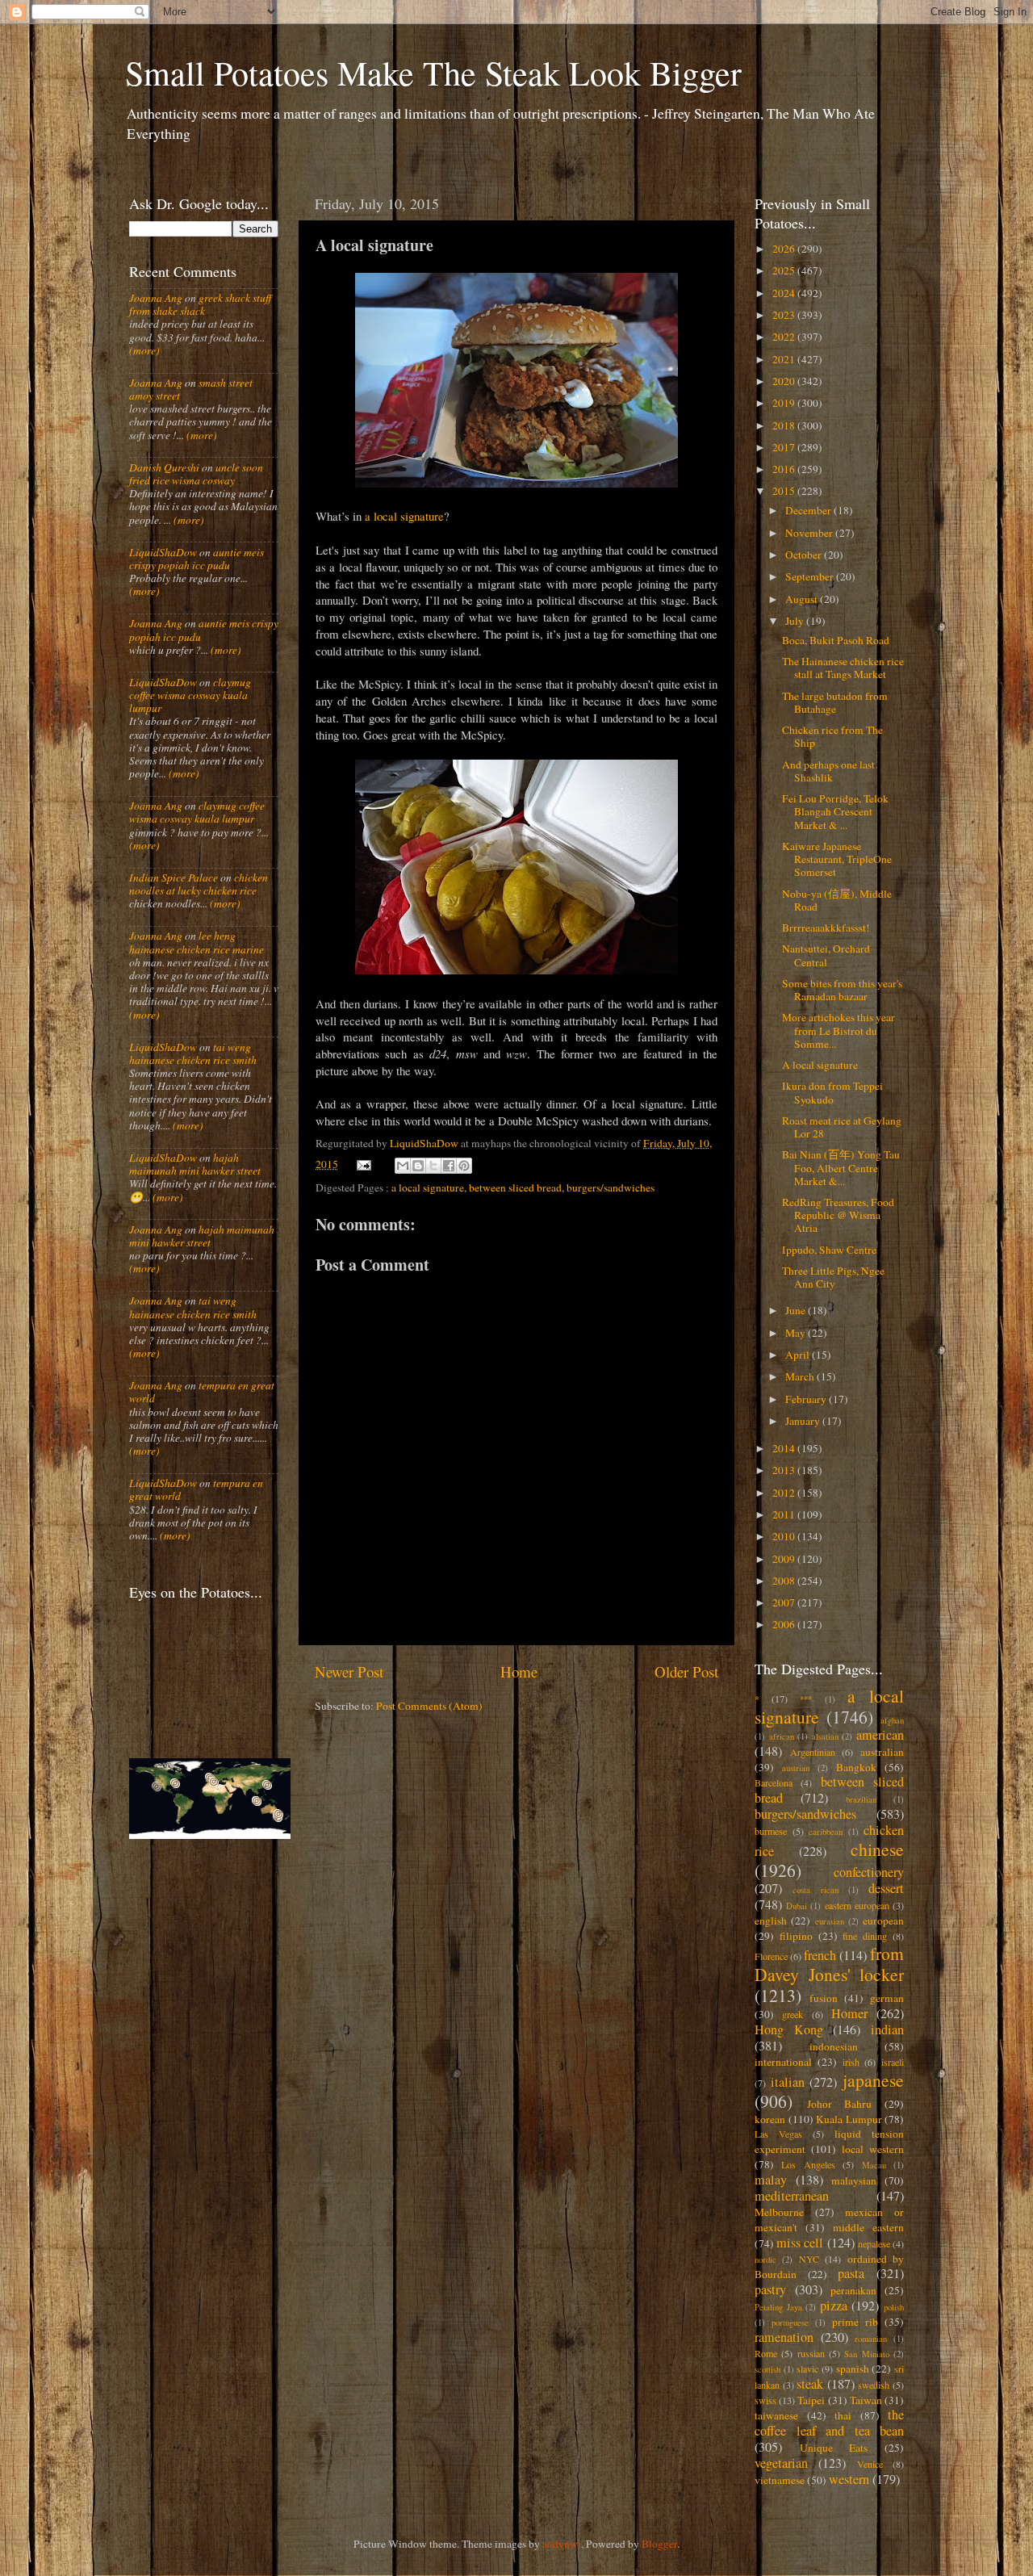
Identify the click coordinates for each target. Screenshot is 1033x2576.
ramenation (784, 2337)
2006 (785, 1624)
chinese (877, 1849)
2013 (785, 1470)
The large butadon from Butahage (835, 702)
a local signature (404, 516)
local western (873, 2149)
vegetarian (781, 2463)
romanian (871, 2339)
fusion (824, 1998)
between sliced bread (515, 1187)
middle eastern (868, 2227)
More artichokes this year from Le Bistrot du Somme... (839, 1030)
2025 (785, 270)
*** (806, 1699)
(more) (144, 350)
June (797, 1310)
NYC (809, 2259)
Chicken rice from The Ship (832, 736)
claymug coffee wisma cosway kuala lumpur (190, 695)
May (797, 1333)
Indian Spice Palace (174, 878)
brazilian (861, 1799)
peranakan (853, 2290)
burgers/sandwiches (611, 1187)
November (810, 533)
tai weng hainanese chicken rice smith (193, 1053)
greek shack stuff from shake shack (200, 304)
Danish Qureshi (164, 467)
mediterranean (792, 2196)
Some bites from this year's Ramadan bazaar (842, 990)
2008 (785, 1581)
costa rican (815, 1890)
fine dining (865, 1936)
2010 (785, 1536)
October (805, 555)
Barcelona (774, 1782)
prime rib (855, 2322)
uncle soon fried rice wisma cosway (196, 474)
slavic (807, 2369)
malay (771, 2180)
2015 (785, 491)
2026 (785, 249)
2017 (785, 447)
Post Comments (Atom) (429, 1706)
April (799, 1355)
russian (811, 2353)
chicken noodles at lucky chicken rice (199, 884)
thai (843, 2415)
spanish (853, 2369)
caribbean (826, 1832)
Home (519, 1671)
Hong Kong (789, 2029)
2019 (785, 403)
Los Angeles (808, 2164)
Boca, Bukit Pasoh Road (836, 640)
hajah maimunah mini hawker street (195, 1164)
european (883, 1920)
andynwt (562, 2544)
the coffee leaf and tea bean (829, 2423)
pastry (770, 2289)
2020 (785, 381)
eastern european (857, 1905)
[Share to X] (433, 1166)
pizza (834, 2306)
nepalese (874, 2243)
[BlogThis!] (418, 1166)
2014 (785, 1448)
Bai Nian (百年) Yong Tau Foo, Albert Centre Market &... (841, 1167)
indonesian (834, 2046)
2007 (785, 1602)
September (811, 576)
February (807, 1399)
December (809, 510)
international (783, 2062)
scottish (767, 2369)
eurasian (830, 1921)
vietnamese (780, 2480)
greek (793, 2014)
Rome (766, 2353)
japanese (873, 2080)
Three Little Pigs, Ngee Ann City (833, 1277)
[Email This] (403, 1166)
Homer (849, 2013)
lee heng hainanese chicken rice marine (197, 942)
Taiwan (866, 2400)
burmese (771, 1831)
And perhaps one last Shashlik (828, 771)
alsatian (825, 1736)
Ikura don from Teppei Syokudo (832, 1092)
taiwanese (776, 2415)
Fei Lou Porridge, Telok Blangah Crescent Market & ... (835, 811)
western (849, 2479)
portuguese (790, 2323)
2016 (785, 469)
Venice (870, 2464)
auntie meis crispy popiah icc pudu (197, 559)
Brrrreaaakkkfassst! (826, 928)
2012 (785, 1493)
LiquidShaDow (163, 552)
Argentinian (813, 1752)
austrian (796, 1768)
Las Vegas (778, 2134)
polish (894, 2307)
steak (810, 2384)
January (804, 1421)
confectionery (869, 1872)
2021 (785, 359)
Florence (771, 1956)
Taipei (811, 2400)
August (803, 599)
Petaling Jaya (778, 2307)
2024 (785, 293)
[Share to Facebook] (449, 1166)
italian (788, 2082)
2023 (785, 315)
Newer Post (349, 1671)
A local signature (820, 1065)
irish (851, 2062)
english (771, 1920)
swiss (765, 2400)
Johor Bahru (840, 2104)
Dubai (797, 1906)
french (820, 1955)
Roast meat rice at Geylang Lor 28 (842, 1127)
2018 (785, 425)
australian (882, 1752)
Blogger (659, 2544)
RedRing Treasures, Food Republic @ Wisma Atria (838, 1215)
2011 (785, 1514)
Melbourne (779, 2212)
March (801, 1376)
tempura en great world (202, 1392)
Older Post (686, 1671)
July (796, 621)
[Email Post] (363, 1164)
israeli (893, 2062)
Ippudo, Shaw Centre (829, 1250)
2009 (785, 1559)
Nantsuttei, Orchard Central (826, 955)
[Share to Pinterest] (464, 1166)
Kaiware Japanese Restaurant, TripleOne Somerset (837, 859)
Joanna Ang (156, 298)
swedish (874, 2385)
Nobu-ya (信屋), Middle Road (837, 900)
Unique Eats (834, 2448)
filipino (796, 1936)
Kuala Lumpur (849, 2119)
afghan (892, 1720)
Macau (874, 2165)
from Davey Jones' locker (829, 1964)
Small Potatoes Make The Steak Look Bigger (433, 73)
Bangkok (856, 1767)
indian (887, 2029)
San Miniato (866, 2354)
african (782, 1736)
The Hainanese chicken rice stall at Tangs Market (843, 668)
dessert (886, 1888)
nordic (765, 2260)
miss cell (800, 2243)
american (880, 1735)
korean (770, 2119)
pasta (851, 2273)
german (887, 1998)
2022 (785, 337)
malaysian (854, 2180)
